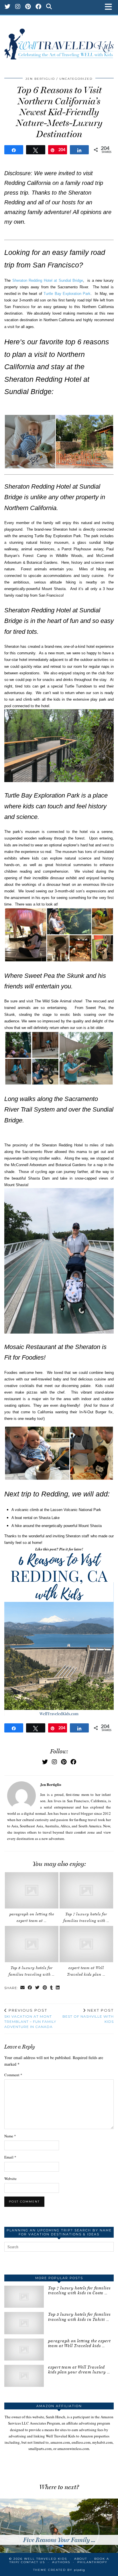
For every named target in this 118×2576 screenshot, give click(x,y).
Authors (61, 2562)
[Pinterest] (28, 7)
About (81, 2559)
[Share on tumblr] (52, 1988)
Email (10, 2157)
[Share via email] (23, 1988)
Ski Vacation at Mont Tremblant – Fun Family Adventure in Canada (30, 2019)
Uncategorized (76, 79)
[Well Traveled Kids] (59, 41)
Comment (13, 2075)
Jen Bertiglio (40, 79)
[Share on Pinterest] (45, 1988)
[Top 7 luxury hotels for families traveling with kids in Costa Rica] (86, 1890)
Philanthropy (92, 2562)
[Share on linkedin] (58, 1988)
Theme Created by (59, 2570)
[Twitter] (8, 7)
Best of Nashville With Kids (88, 2016)
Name (10, 2136)
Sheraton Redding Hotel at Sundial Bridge (48, 280)
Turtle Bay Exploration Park (67, 294)
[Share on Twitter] (38, 1988)
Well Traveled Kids (46, 2559)
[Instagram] (18, 7)
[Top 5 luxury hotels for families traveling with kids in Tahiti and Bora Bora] (32, 1944)
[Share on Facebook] (30, 1988)
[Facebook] (39, 7)
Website (10, 2179)
